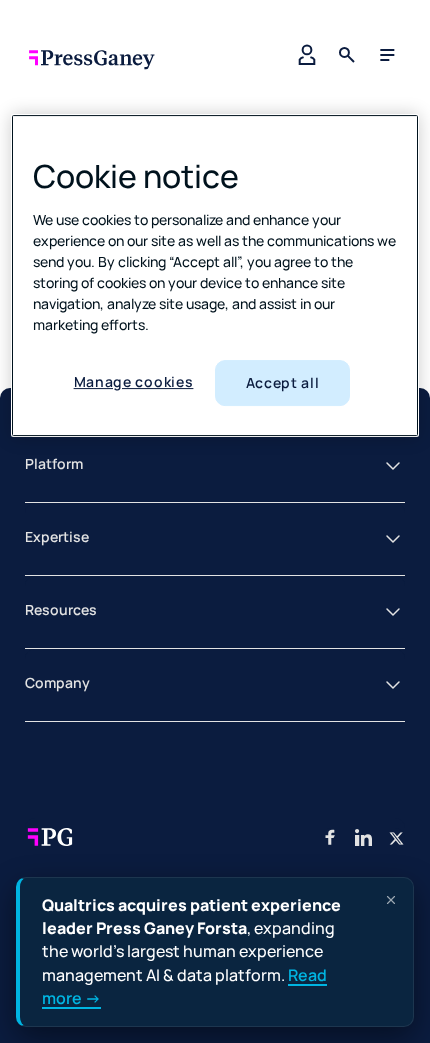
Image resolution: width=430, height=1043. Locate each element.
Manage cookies (134, 381)
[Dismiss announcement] (391, 900)
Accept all (283, 382)
